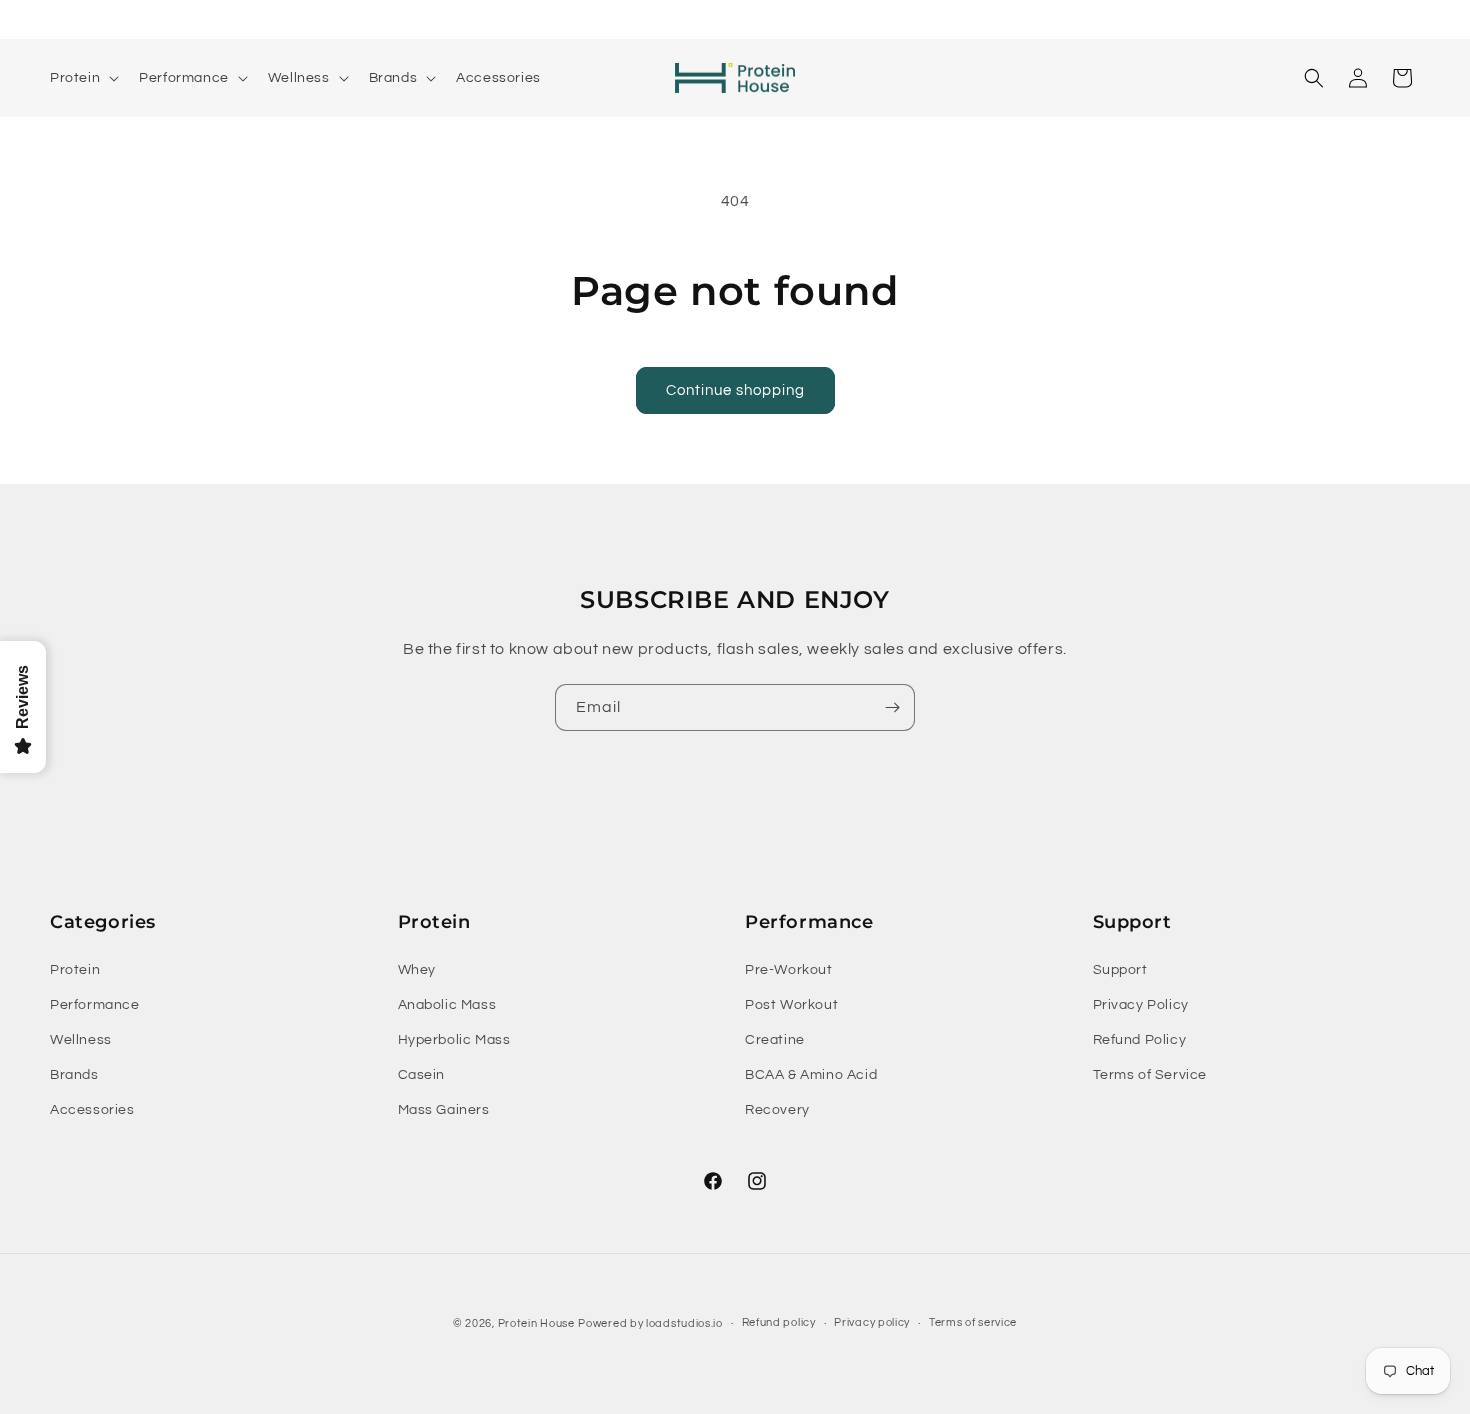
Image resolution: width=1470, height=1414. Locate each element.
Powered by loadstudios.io (650, 1323)
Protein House (536, 1323)
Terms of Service (1150, 1075)
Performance (95, 1005)
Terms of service (973, 1322)
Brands (74, 1075)
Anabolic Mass (447, 1005)
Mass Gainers (444, 1110)
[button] (82, 78)
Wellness (81, 1040)
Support (1120, 970)
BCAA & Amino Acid (811, 1075)
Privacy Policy (1141, 1005)
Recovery (777, 1110)
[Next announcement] (1002, 19)
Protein (75, 970)
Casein (422, 1075)
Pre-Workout (789, 970)
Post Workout (791, 1005)
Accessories (92, 1110)
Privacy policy (872, 1322)
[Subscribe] (892, 707)
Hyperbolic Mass (454, 1040)
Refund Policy (1140, 1040)
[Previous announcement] (468, 19)
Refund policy (779, 1322)
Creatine (775, 1040)
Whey (417, 970)
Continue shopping (735, 390)
